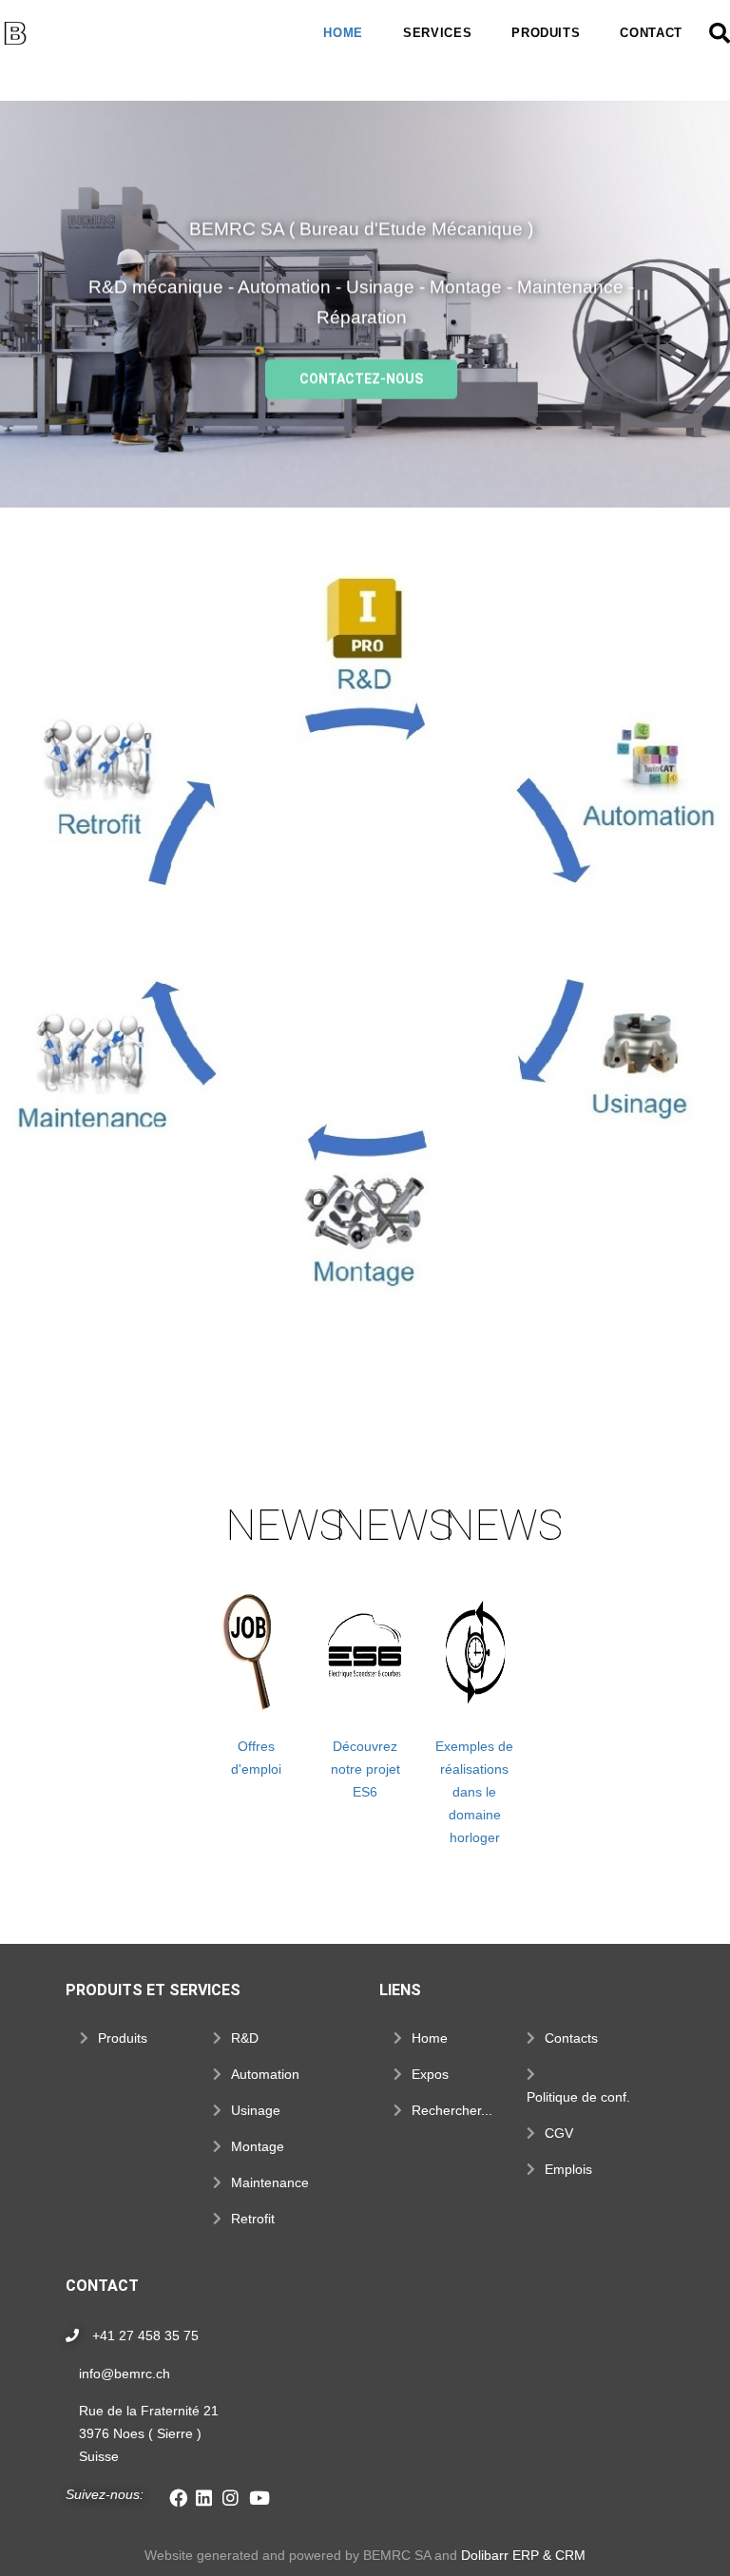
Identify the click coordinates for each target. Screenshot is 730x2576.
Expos (430, 2074)
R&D (245, 2038)
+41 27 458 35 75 (145, 2336)
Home (343, 33)
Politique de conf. (578, 2097)
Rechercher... (452, 2110)
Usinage (256, 2110)
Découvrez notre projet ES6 (365, 1769)
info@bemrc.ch (125, 2374)
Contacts (571, 2038)
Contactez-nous (362, 378)
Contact (651, 33)
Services (437, 33)
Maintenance (270, 2182)
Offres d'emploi (256, 1758)
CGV (559, 2133)
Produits (546, 33)
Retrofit (253, 2219)
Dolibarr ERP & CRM (523, 2555)
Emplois (568, 2169)
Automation (265, 2074)
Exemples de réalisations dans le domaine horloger (474, 1792)
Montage (258, 2146)
